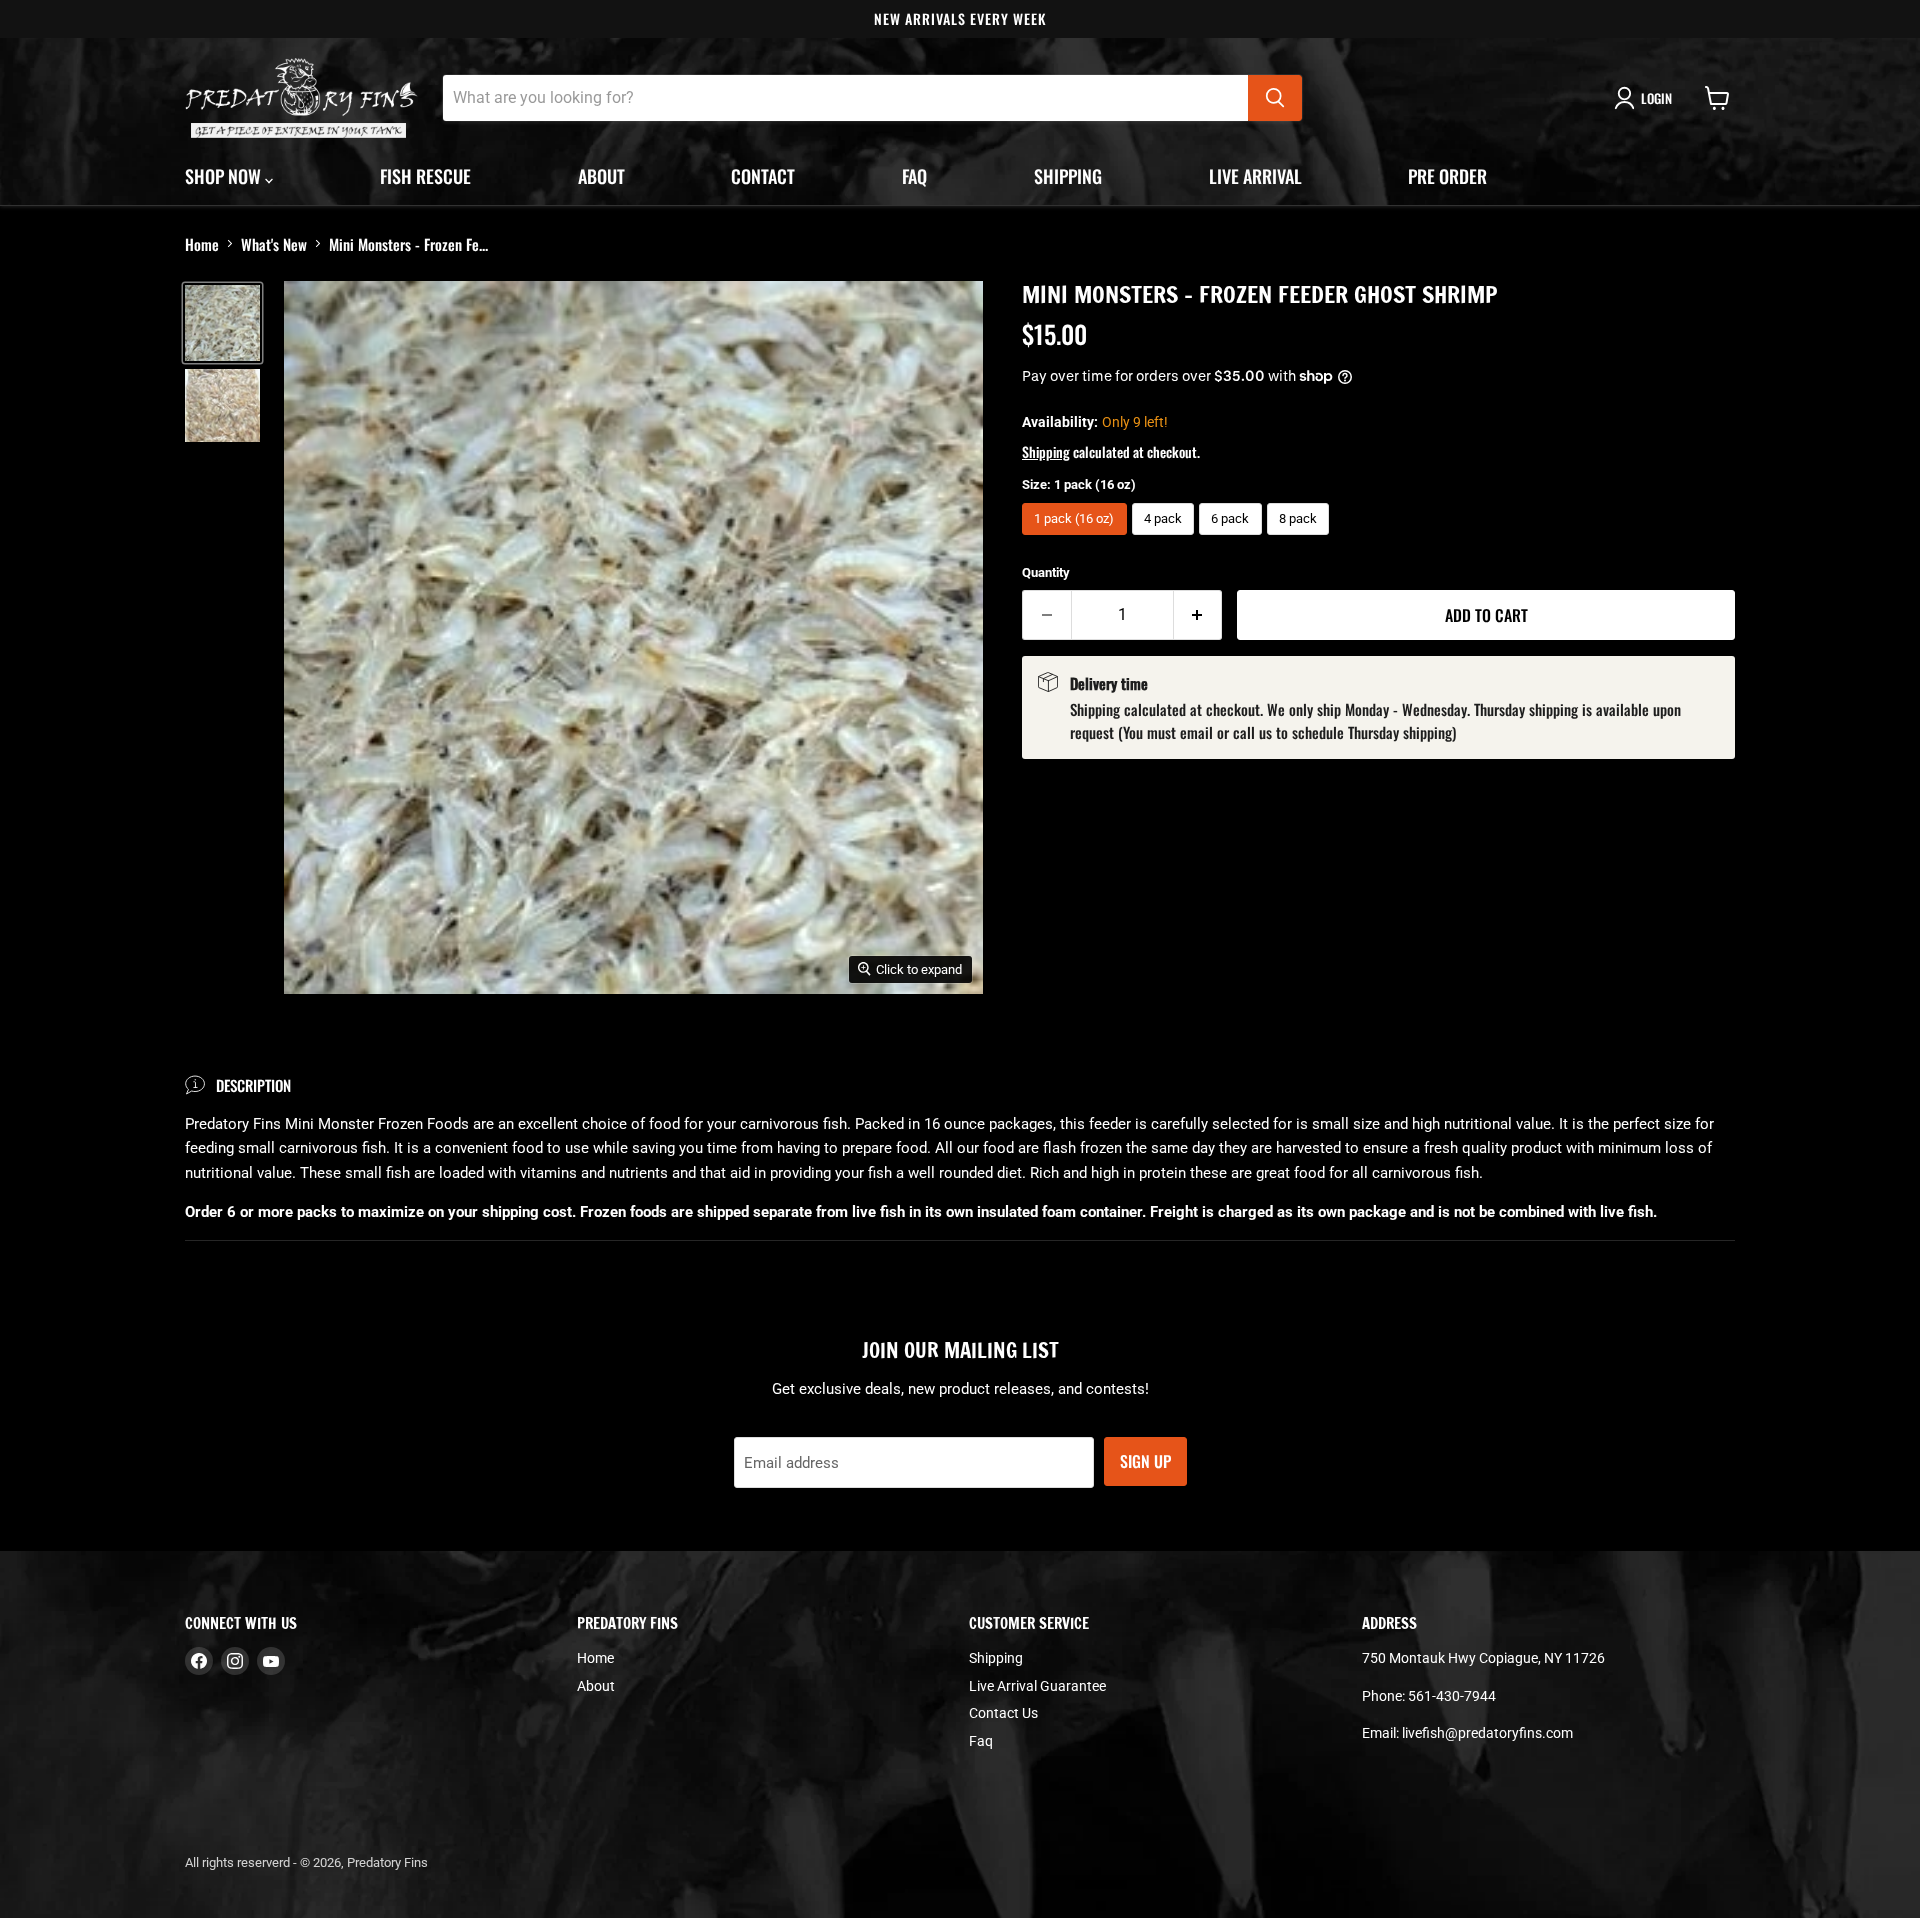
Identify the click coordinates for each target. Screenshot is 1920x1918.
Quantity (1046, 572)
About (601, 176)
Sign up (1145, 1461)
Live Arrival (1255, 176)
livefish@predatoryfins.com (1487, 1733)
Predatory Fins (387, 1862)
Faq (914, 176)
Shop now (225, 176)
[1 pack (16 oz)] (1077, 540)
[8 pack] (1301, 540)
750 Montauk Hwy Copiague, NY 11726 (1483, 1658)
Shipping (1068, 176)
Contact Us (1003, 1713)
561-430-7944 (1452, 1696)
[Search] (1275, 98)
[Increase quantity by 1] (1198, 615)
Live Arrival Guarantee (1037, 1686)
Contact (763, 176)
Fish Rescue (425, 176)
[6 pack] (1233, 540)
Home (202, 244)
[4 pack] (1166, 540)
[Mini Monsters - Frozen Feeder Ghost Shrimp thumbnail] (222, 323)
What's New (274, 244)
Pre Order (1447, 176)
